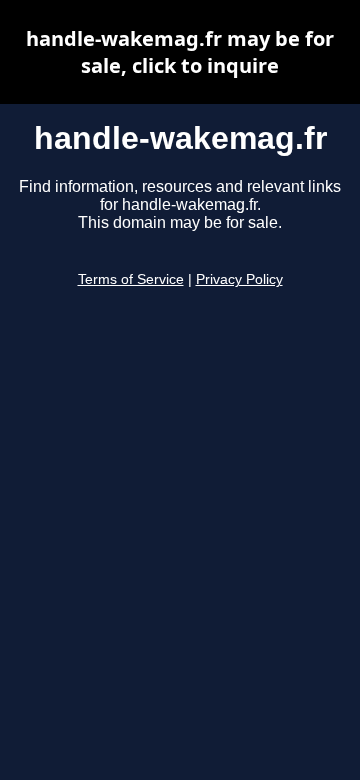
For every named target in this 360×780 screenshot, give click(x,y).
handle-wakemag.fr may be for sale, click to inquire (180, 52)
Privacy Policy (239, 279)
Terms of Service (131, 279)
